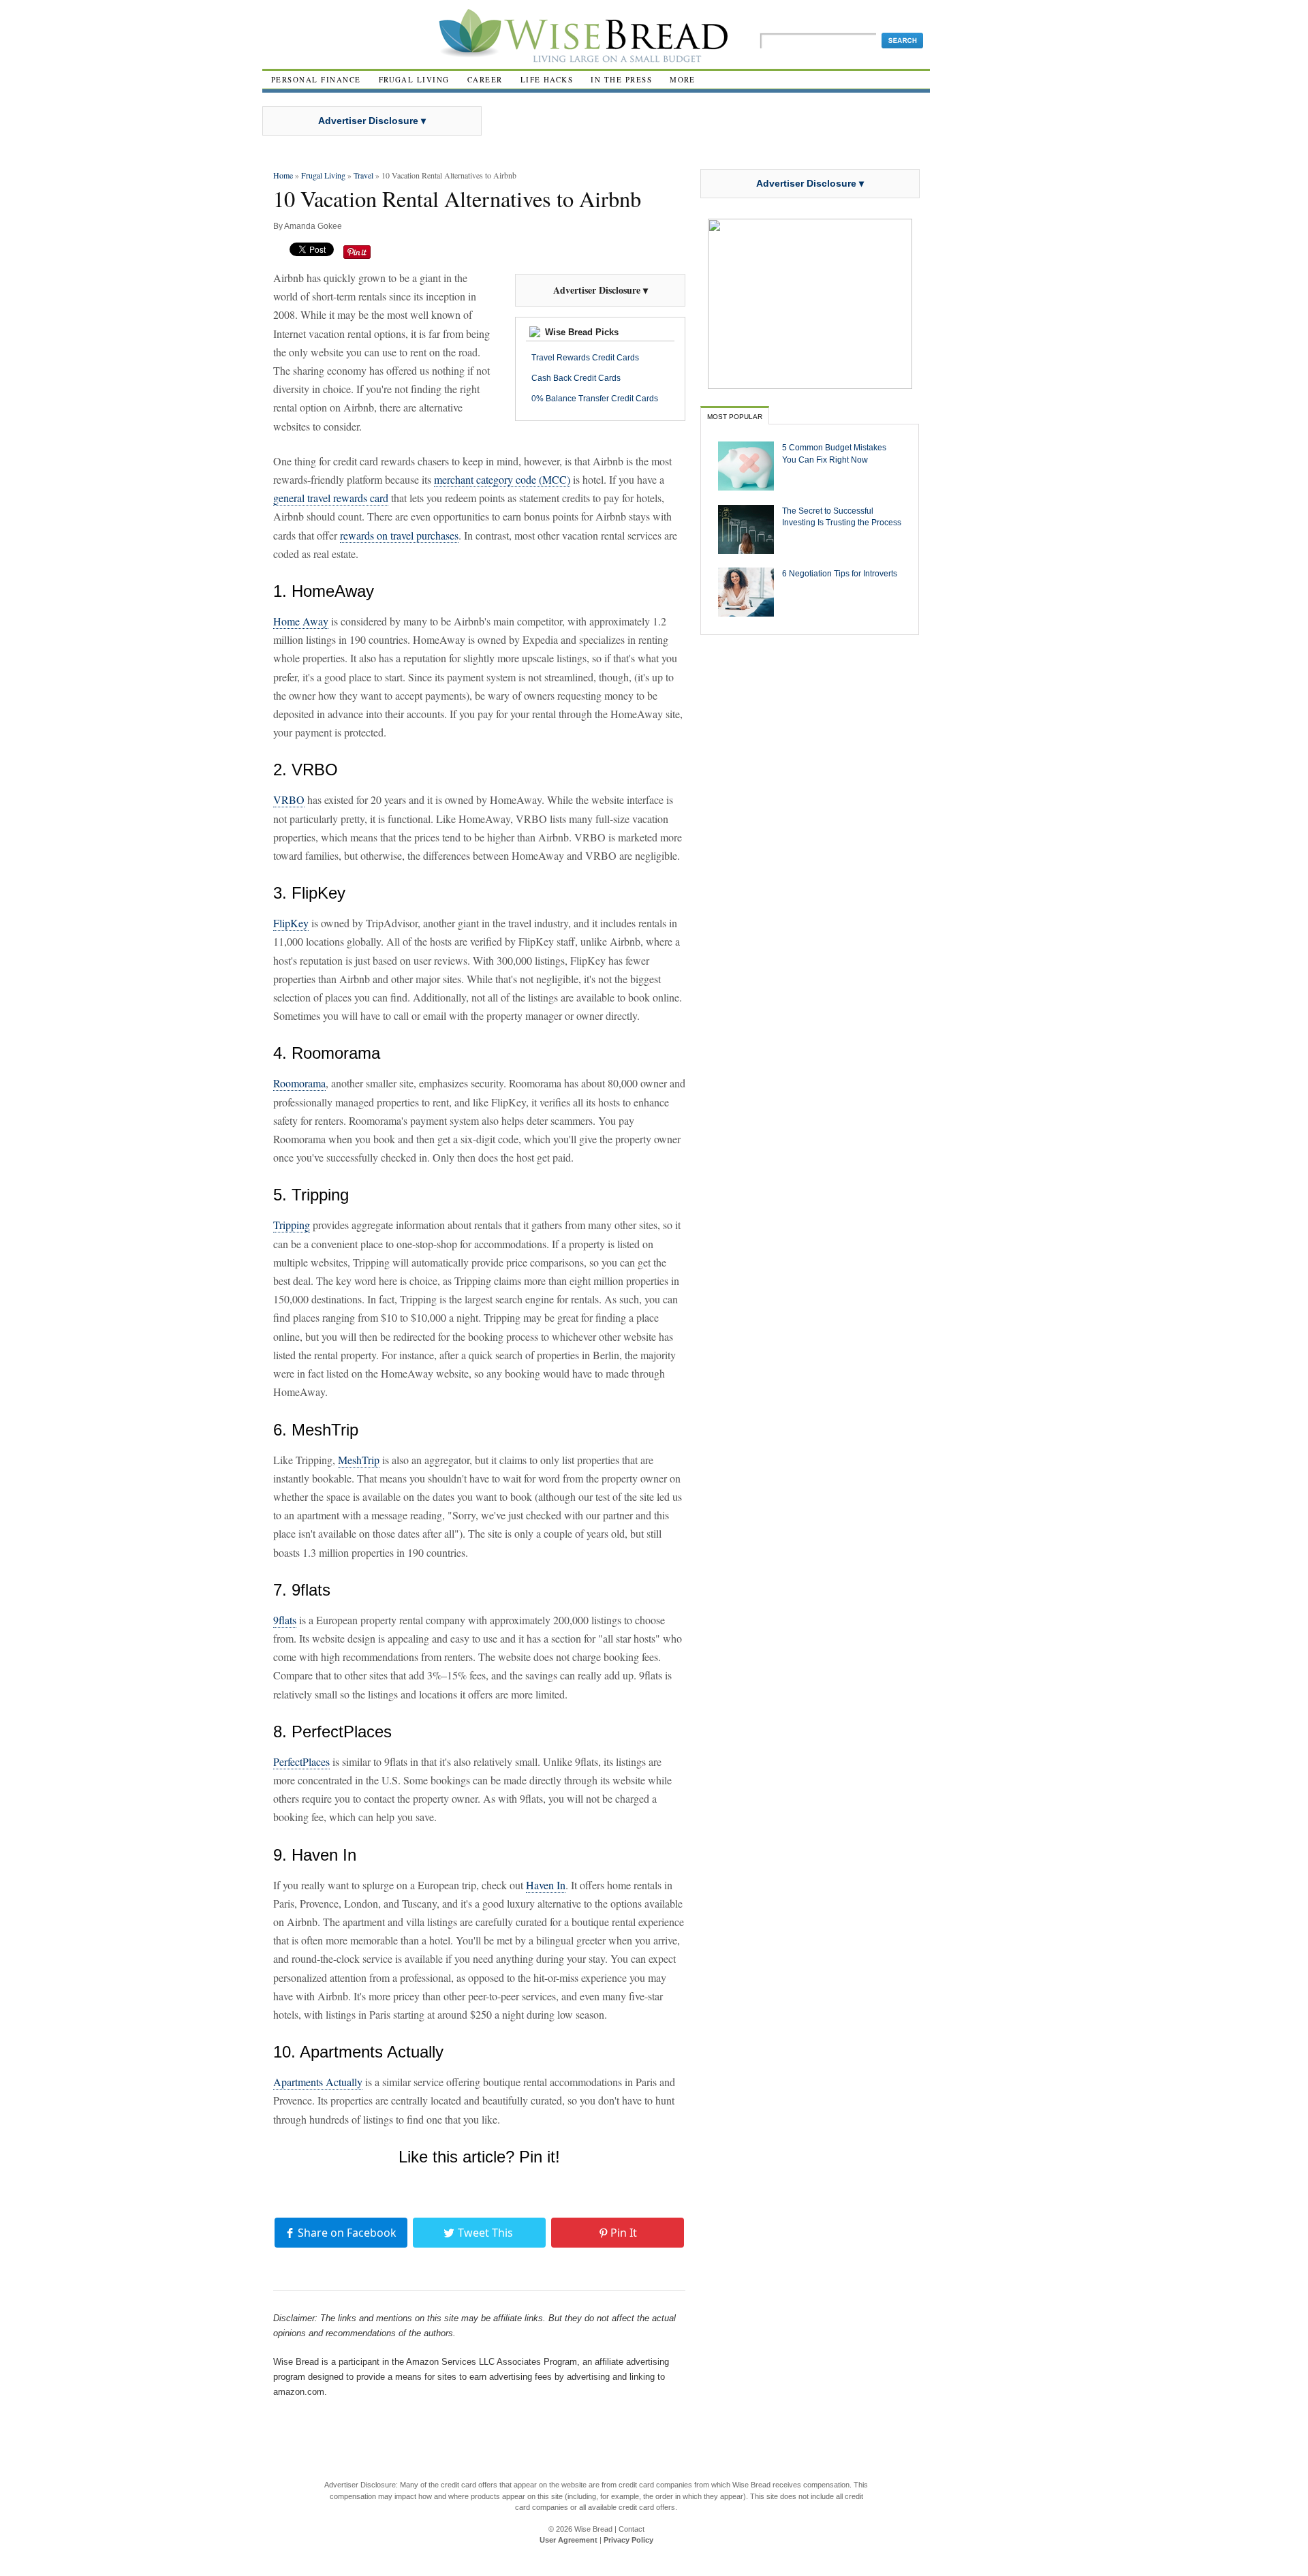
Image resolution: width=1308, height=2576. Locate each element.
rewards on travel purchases (399, 535)
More (683, 79)
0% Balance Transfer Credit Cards (595, 399)
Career (485, 79)
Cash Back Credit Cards (576, 378)
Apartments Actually (318, 2082)
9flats (285, 1620)
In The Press (621, 79)
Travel (363, 175)
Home (283, 175)
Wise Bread (593, 2529)
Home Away (301, 621)
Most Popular (735, 417)
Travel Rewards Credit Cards (585, 358)
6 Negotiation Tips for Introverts (840, 573)
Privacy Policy (628, 2540)
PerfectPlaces (301, 1762)
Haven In (546, 1885)
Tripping (292, 1225)
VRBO (289, 800)
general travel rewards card (331, 498)
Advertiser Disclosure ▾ (372, 121)
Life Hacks (547, 79)
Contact (632, 2529)
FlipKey (291, 923)
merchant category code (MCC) (502, 479)
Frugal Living (414, 79)
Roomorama (299, 1083)
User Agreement (569, 2540)
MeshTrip (359, 1460)
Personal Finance (316, 79)
